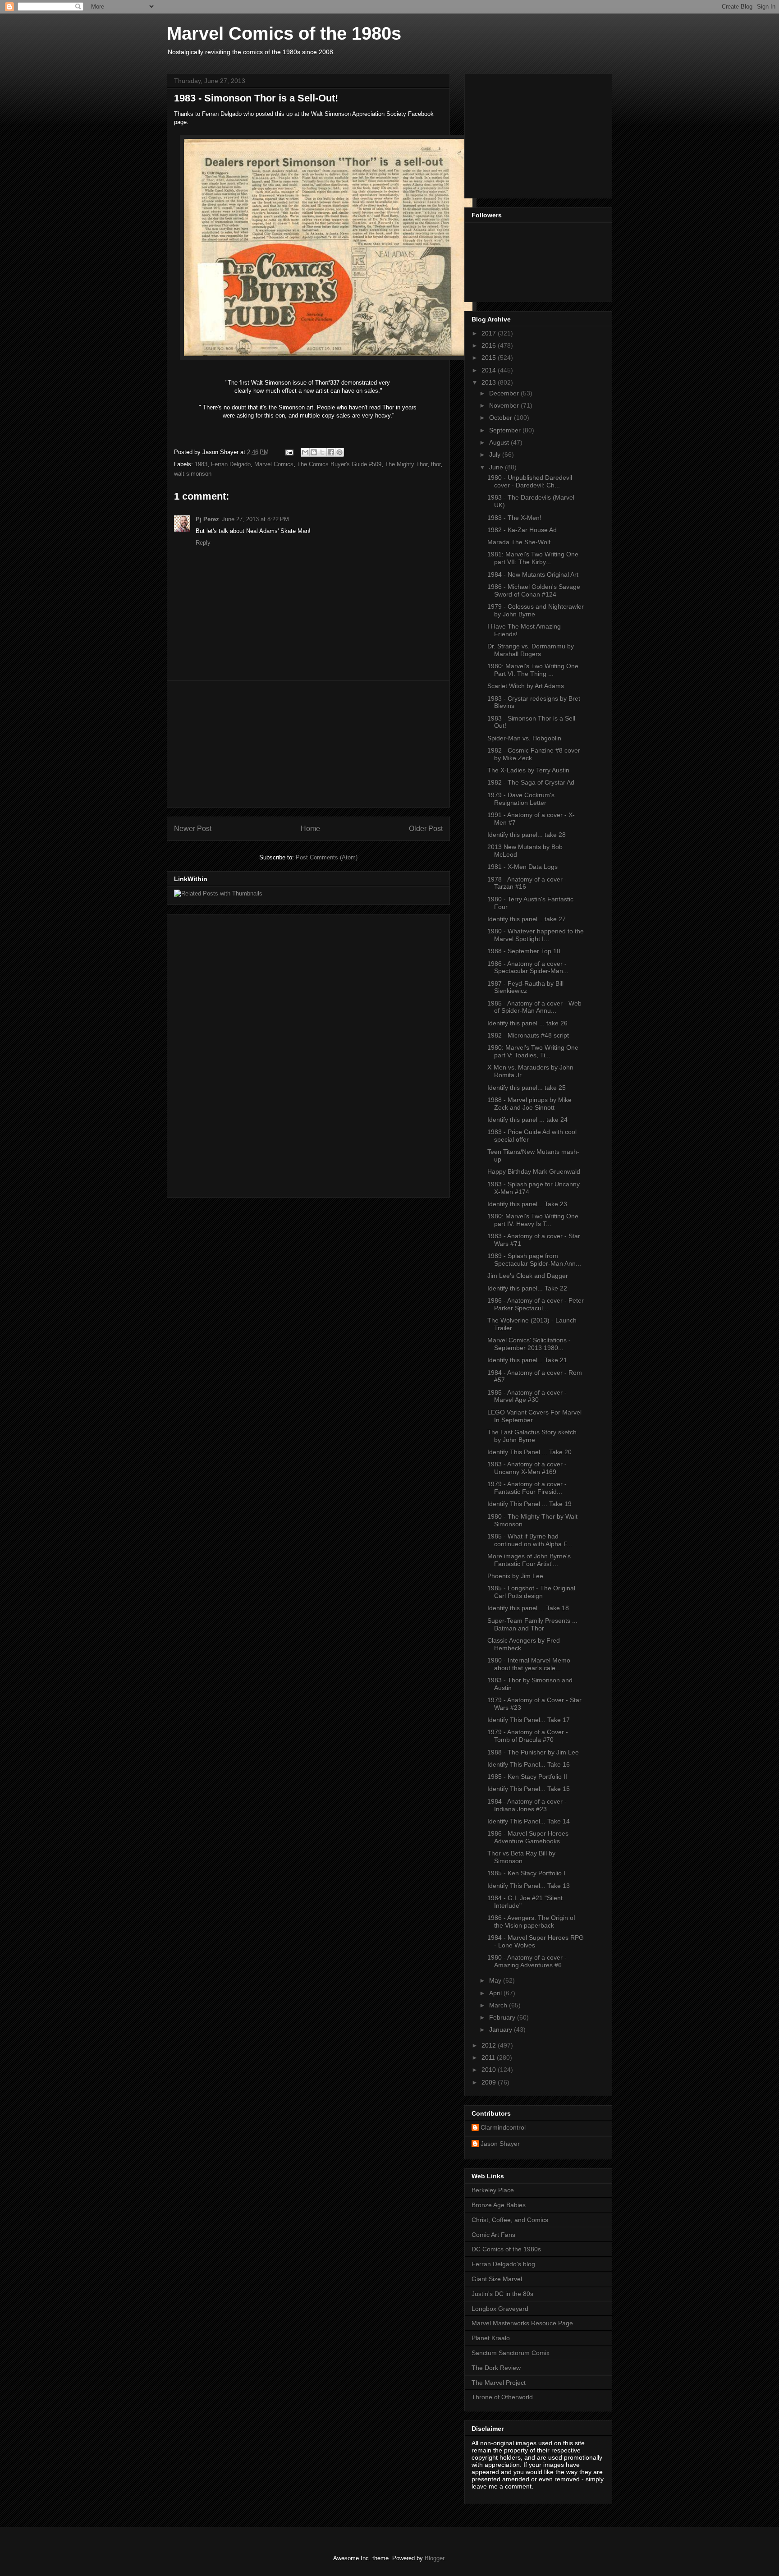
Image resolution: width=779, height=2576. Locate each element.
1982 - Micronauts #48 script (528, 1035)
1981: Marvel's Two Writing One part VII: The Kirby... (533, 558)
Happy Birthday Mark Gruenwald (534, 1171)
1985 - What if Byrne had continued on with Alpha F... (530, 1540)
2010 (490, 2070)
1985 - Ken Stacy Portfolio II (527, 1777)
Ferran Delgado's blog (503, 2264)
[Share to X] (322, 452)
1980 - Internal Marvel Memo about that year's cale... (529, 1664)
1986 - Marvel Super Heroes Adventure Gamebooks (528, 1837)
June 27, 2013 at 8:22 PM (255, 519)
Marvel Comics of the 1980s (284, 33)
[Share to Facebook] (331, 452)
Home (310, 829)
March (499, 2005)
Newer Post (193, 829)
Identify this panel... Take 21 (527, 1360)
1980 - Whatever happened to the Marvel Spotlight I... (536, 935)
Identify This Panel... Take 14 (529, 1821)
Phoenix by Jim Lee (515, 1576)
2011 (489, 2057)
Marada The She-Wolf (519, 542)
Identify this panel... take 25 (527, 1088)
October (502, 418)
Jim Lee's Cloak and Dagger (528, 1276)
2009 (490, 2082)
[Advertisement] (308, 744)
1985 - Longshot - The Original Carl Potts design (531, 1592)
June (497, 467)
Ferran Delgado (231, 464)
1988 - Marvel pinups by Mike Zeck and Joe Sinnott (529, 1104)
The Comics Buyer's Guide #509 (339, 464)
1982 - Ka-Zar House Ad (522, 530)
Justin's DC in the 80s (502, 2294)
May (496, 1980)
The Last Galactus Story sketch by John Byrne (532, 1436)
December (505, 393)
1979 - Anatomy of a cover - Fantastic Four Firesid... (527, 1488)
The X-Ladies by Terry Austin (528, 770)
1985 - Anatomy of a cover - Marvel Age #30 (527, 1396)
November (505, 405)
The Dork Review (496, 2368)
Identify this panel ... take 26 (527, 1023)
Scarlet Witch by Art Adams (526, 686)
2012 (490, 2045)
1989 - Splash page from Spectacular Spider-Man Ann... (534, 1260)
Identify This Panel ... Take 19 (529, 1504)
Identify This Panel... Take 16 (529, 1764)
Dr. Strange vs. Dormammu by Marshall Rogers (531, 650)
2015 (490, 358)
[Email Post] (289, 452)
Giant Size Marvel (497, 2279)
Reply (203, 543)
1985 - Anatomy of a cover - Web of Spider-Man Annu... (534, 1007)
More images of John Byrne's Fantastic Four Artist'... (529, 1560)
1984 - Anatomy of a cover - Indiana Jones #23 (527, 1805)
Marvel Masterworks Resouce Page (522, 2323)
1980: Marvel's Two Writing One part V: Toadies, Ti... (533, 1051)
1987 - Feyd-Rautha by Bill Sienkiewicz (525, 987)
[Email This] (305, 452)
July (496, 455)
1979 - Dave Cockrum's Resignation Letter (521, 799)
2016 (490, 345)
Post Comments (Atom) (327, 857)
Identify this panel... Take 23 (527, 1204)
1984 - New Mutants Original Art (533, 574)
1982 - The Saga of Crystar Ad (531, 782)
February (503, 2017)
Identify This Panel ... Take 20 (529, 1452)
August (500, 442)
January (502, 2030)
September (506, 430)
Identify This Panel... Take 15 (529, 1789)
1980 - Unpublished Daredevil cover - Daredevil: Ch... (530, 481)
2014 (490, 370)
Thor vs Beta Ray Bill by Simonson (521, 1857)
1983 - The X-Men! (514, 518)
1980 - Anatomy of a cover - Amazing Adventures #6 (527, 1961)
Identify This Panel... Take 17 (529, 1720)
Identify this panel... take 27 (527, 919)
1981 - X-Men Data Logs (522, 867)
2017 (490, 333)
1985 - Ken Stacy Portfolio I (526, 1873)
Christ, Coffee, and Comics (510, 2220)
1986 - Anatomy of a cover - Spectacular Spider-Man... (528, 967)
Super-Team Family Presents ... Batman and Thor (532, 1624)
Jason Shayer (500, 2144)
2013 (490, 382)
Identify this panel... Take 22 (527, 1288)
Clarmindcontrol (503, 2127)
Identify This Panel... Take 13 (529, 1886)
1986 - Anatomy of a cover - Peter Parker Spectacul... (536, 1304)
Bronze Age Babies (499, 2205)
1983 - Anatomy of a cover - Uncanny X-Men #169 (527, 1468)
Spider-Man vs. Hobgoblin (524, 738)
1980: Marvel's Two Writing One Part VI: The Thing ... (533, 670)
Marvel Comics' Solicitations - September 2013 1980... (529, 1344)
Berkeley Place (493, 2190)
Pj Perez (207, 519)
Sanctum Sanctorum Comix (511, 2353)
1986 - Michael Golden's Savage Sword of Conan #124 (534, 590)
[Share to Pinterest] (339, 452)
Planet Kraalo (491, 2338)
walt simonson (193, 474)
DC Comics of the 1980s (506, 2249)
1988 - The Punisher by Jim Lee (533, 1752)
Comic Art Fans (493, 2235)
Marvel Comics (274, 464)
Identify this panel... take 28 (527, 835)
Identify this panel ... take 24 (527, 1120)
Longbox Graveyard (500, 2309)
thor (436, 464)
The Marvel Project (499, 2383)
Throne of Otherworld (502, 2397)
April (496, 1993)
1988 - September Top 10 (524, 951)
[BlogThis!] (314, 452)
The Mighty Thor (406, 464)
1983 (201, 464)
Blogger (434, 2558)
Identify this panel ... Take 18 (528, 1608)
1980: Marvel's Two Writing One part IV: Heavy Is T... (533, 1220)
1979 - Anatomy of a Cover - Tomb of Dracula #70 (528, 1736)
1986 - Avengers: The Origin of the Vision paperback (531, 1922)
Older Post (426, 829)
